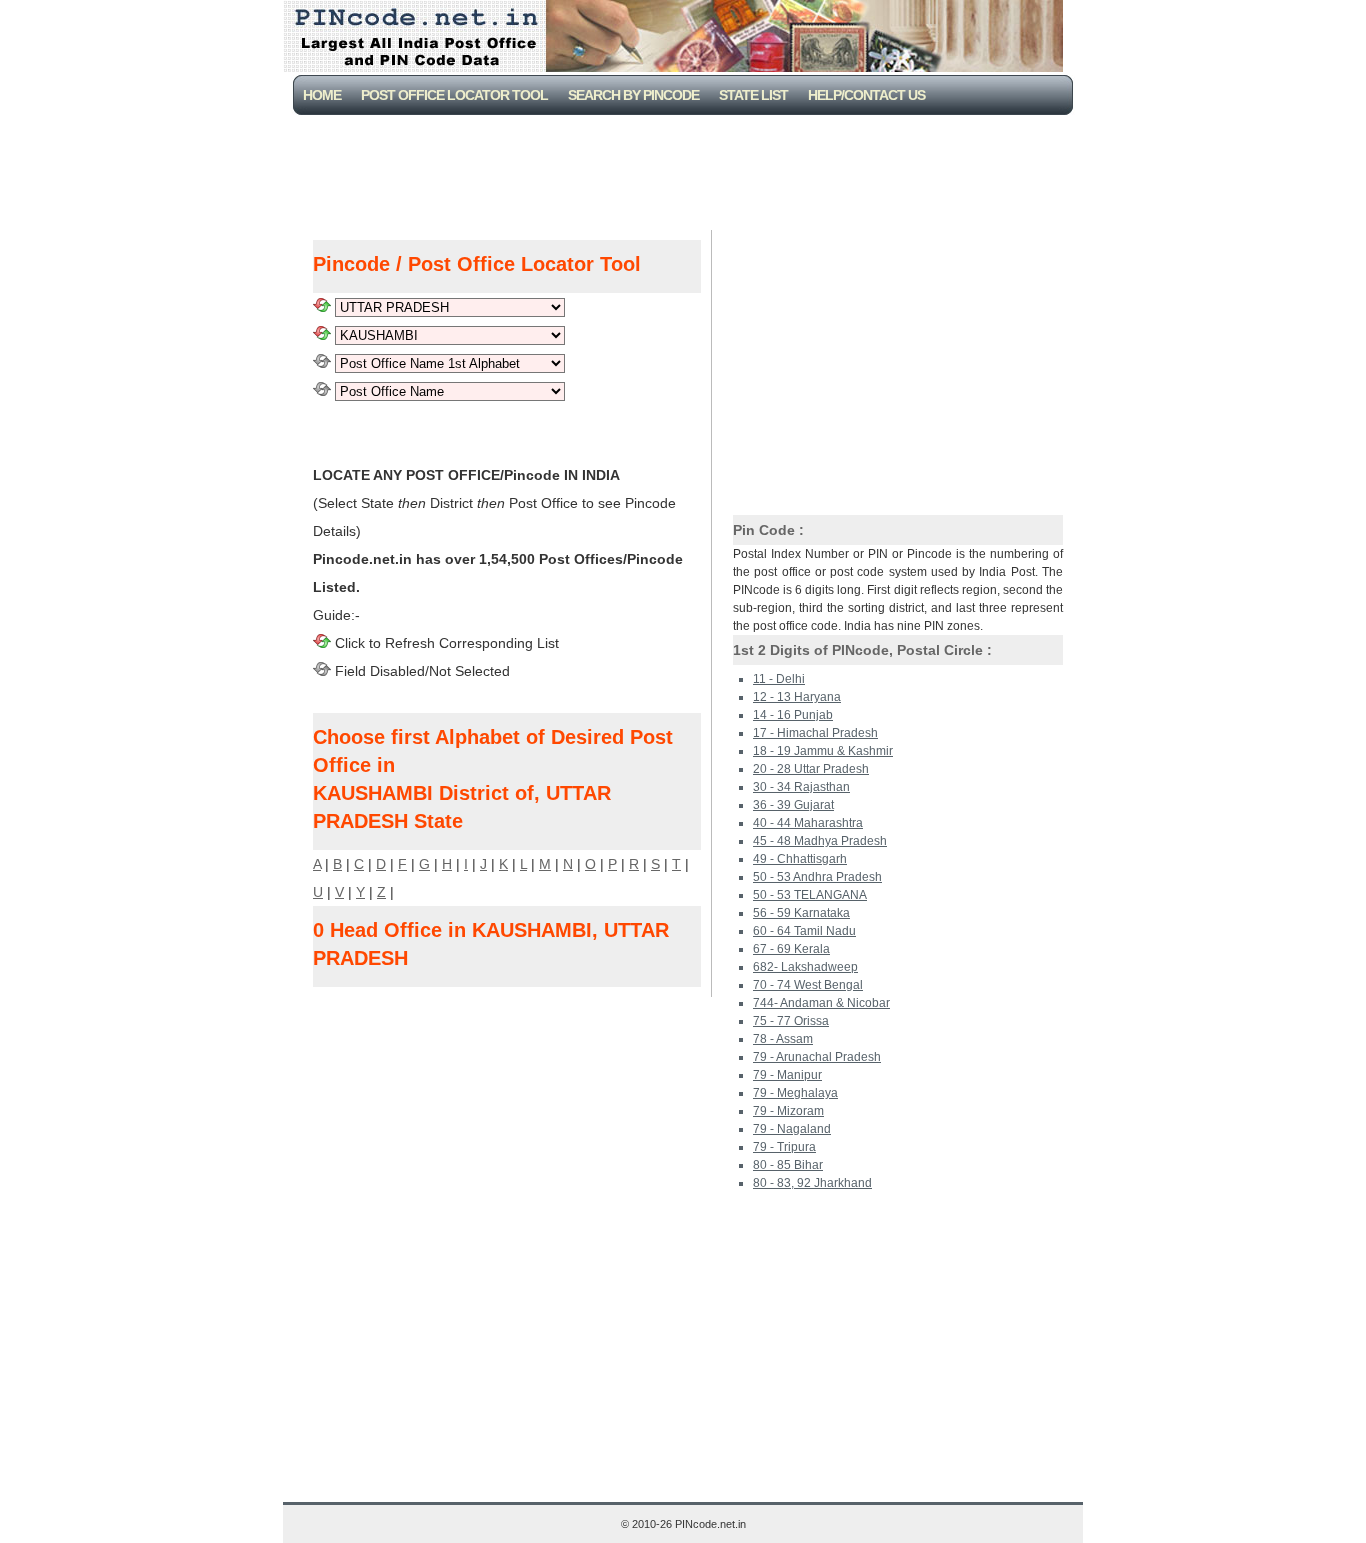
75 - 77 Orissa (791, 1021)
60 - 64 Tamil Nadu (804, 931)
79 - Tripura (784, 1147)
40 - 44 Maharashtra (808, 823)
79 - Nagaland (792, 1129)
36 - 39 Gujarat (793, 805)
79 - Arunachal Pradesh (817, 1057)
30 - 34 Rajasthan (801, 787)
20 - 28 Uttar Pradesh (811, 769)
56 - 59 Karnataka (801, 913)
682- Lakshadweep (805, 967)
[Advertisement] (687, 170)
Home (322, 95)
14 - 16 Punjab (793, 715)
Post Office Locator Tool (454, 95)
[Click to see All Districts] (322, 335)
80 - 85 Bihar (788, 1165)
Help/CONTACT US (866, 95)
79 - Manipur (787, 1075)
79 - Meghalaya (795, 1093)
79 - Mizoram (788, 1111)
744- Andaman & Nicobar (821, 1003)
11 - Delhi (779, 679)
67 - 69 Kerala (791, 949)
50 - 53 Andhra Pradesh (817, 877)
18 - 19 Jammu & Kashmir (823, 751)
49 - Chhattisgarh (800, 859)
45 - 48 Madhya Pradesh (820, 841)
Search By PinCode (633, 95)
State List (753, 95)
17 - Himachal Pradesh (815, 733)
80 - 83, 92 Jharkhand (812, 1183)
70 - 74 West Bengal (808, 985)
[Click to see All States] (322, 307)
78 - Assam (783, 1039)
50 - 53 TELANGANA (810, 895)
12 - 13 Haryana (797, 697)
